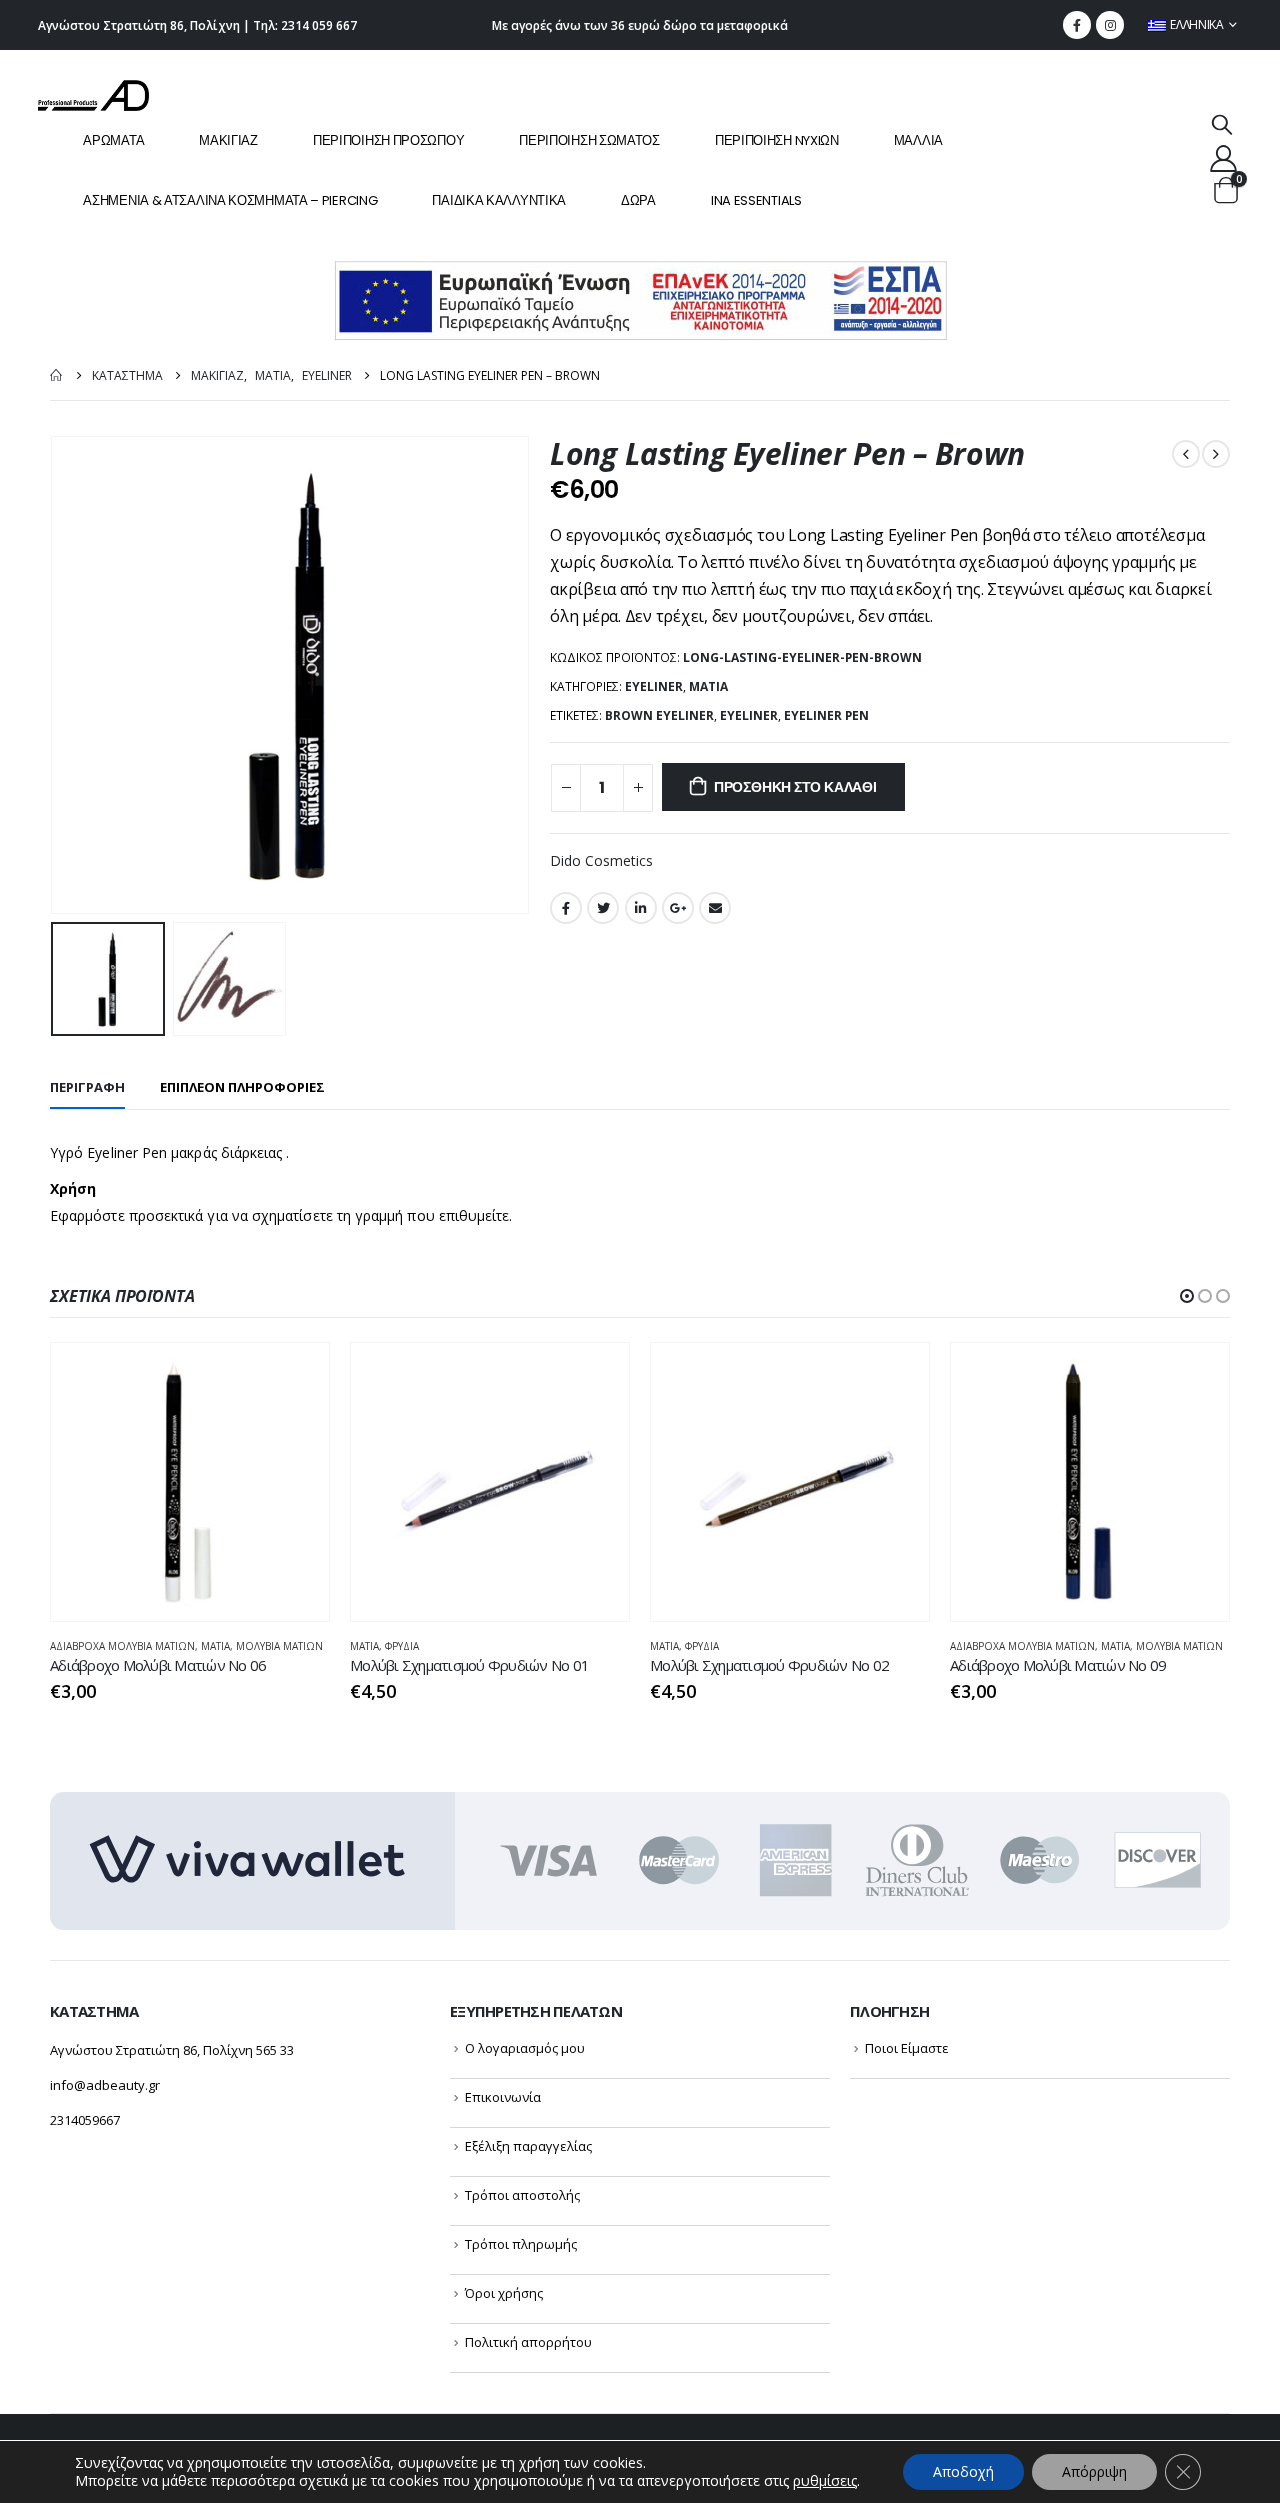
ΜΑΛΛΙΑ (918, 140)
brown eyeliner (659, 715)
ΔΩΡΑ (638, 200)
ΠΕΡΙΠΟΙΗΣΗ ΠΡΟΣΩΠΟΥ (388, 140)
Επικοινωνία (503, 2097)
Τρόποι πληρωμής (521, 2244)
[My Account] (1223, 157)
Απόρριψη (1094, 2471)
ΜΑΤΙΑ (708, 686)
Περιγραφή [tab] (87, 1087)
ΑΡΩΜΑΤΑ (113, 140)
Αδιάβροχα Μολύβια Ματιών (122, 1646)
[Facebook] (1077, 25)
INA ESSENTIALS (756, 200)
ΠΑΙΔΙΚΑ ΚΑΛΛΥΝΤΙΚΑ (499, 200)
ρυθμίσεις (825, 2481)
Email (715, 908)
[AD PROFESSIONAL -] (93, 95)
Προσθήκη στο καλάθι (795, 787)
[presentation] (55, 675)
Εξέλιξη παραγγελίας (528, 2146)
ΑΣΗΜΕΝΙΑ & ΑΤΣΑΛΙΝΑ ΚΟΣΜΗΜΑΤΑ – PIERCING (230, 200)
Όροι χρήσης (504, 2293)
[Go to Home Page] (57, 375)
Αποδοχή (963, 2471)
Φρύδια (402, 1646)
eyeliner (749, 715)
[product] (190, 1482)
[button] (1187, 1296)
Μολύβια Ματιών (279, 1646)
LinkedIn (641, 908)
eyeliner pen (826, 715)
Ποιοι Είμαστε (907, 2048)
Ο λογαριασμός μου (525, 2048)
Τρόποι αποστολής (522, 2195)
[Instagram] (1110, 25)
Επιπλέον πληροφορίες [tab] (242, 1087)
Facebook (566, 908)
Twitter (603, 908)
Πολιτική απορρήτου (528, 2342)
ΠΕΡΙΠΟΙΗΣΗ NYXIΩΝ (777, 140)
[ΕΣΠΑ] (640, 299)
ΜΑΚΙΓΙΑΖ (228, 140)
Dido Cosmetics (601, 860)
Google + (678, 908)
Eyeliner (654, 686)
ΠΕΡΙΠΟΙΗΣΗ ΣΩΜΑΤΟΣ (589, 140)
